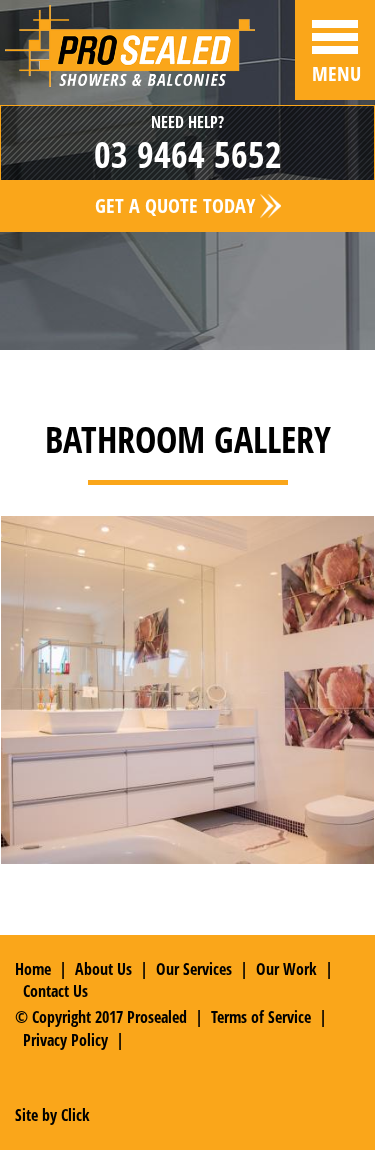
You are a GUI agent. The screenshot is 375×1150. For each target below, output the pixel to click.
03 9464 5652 (188, 154)
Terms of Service (261, 1017)
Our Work (286, 969)
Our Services (194, 969)
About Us (103, 969)
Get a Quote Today (177, 205)
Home (33, 969)
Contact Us (55, 991)
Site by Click (52, 1115)
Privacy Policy (65, 1040)
